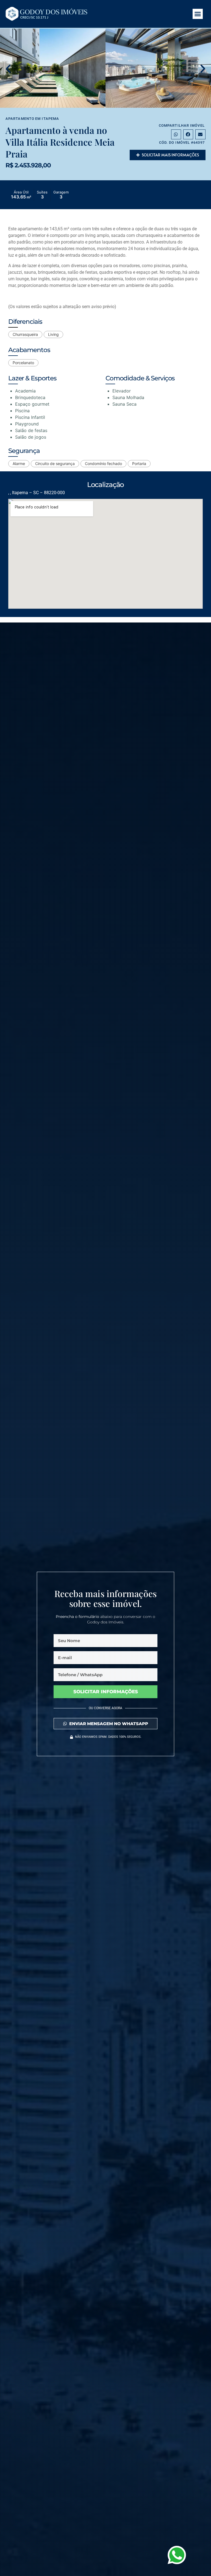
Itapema (50, 119)
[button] (198, 14)
